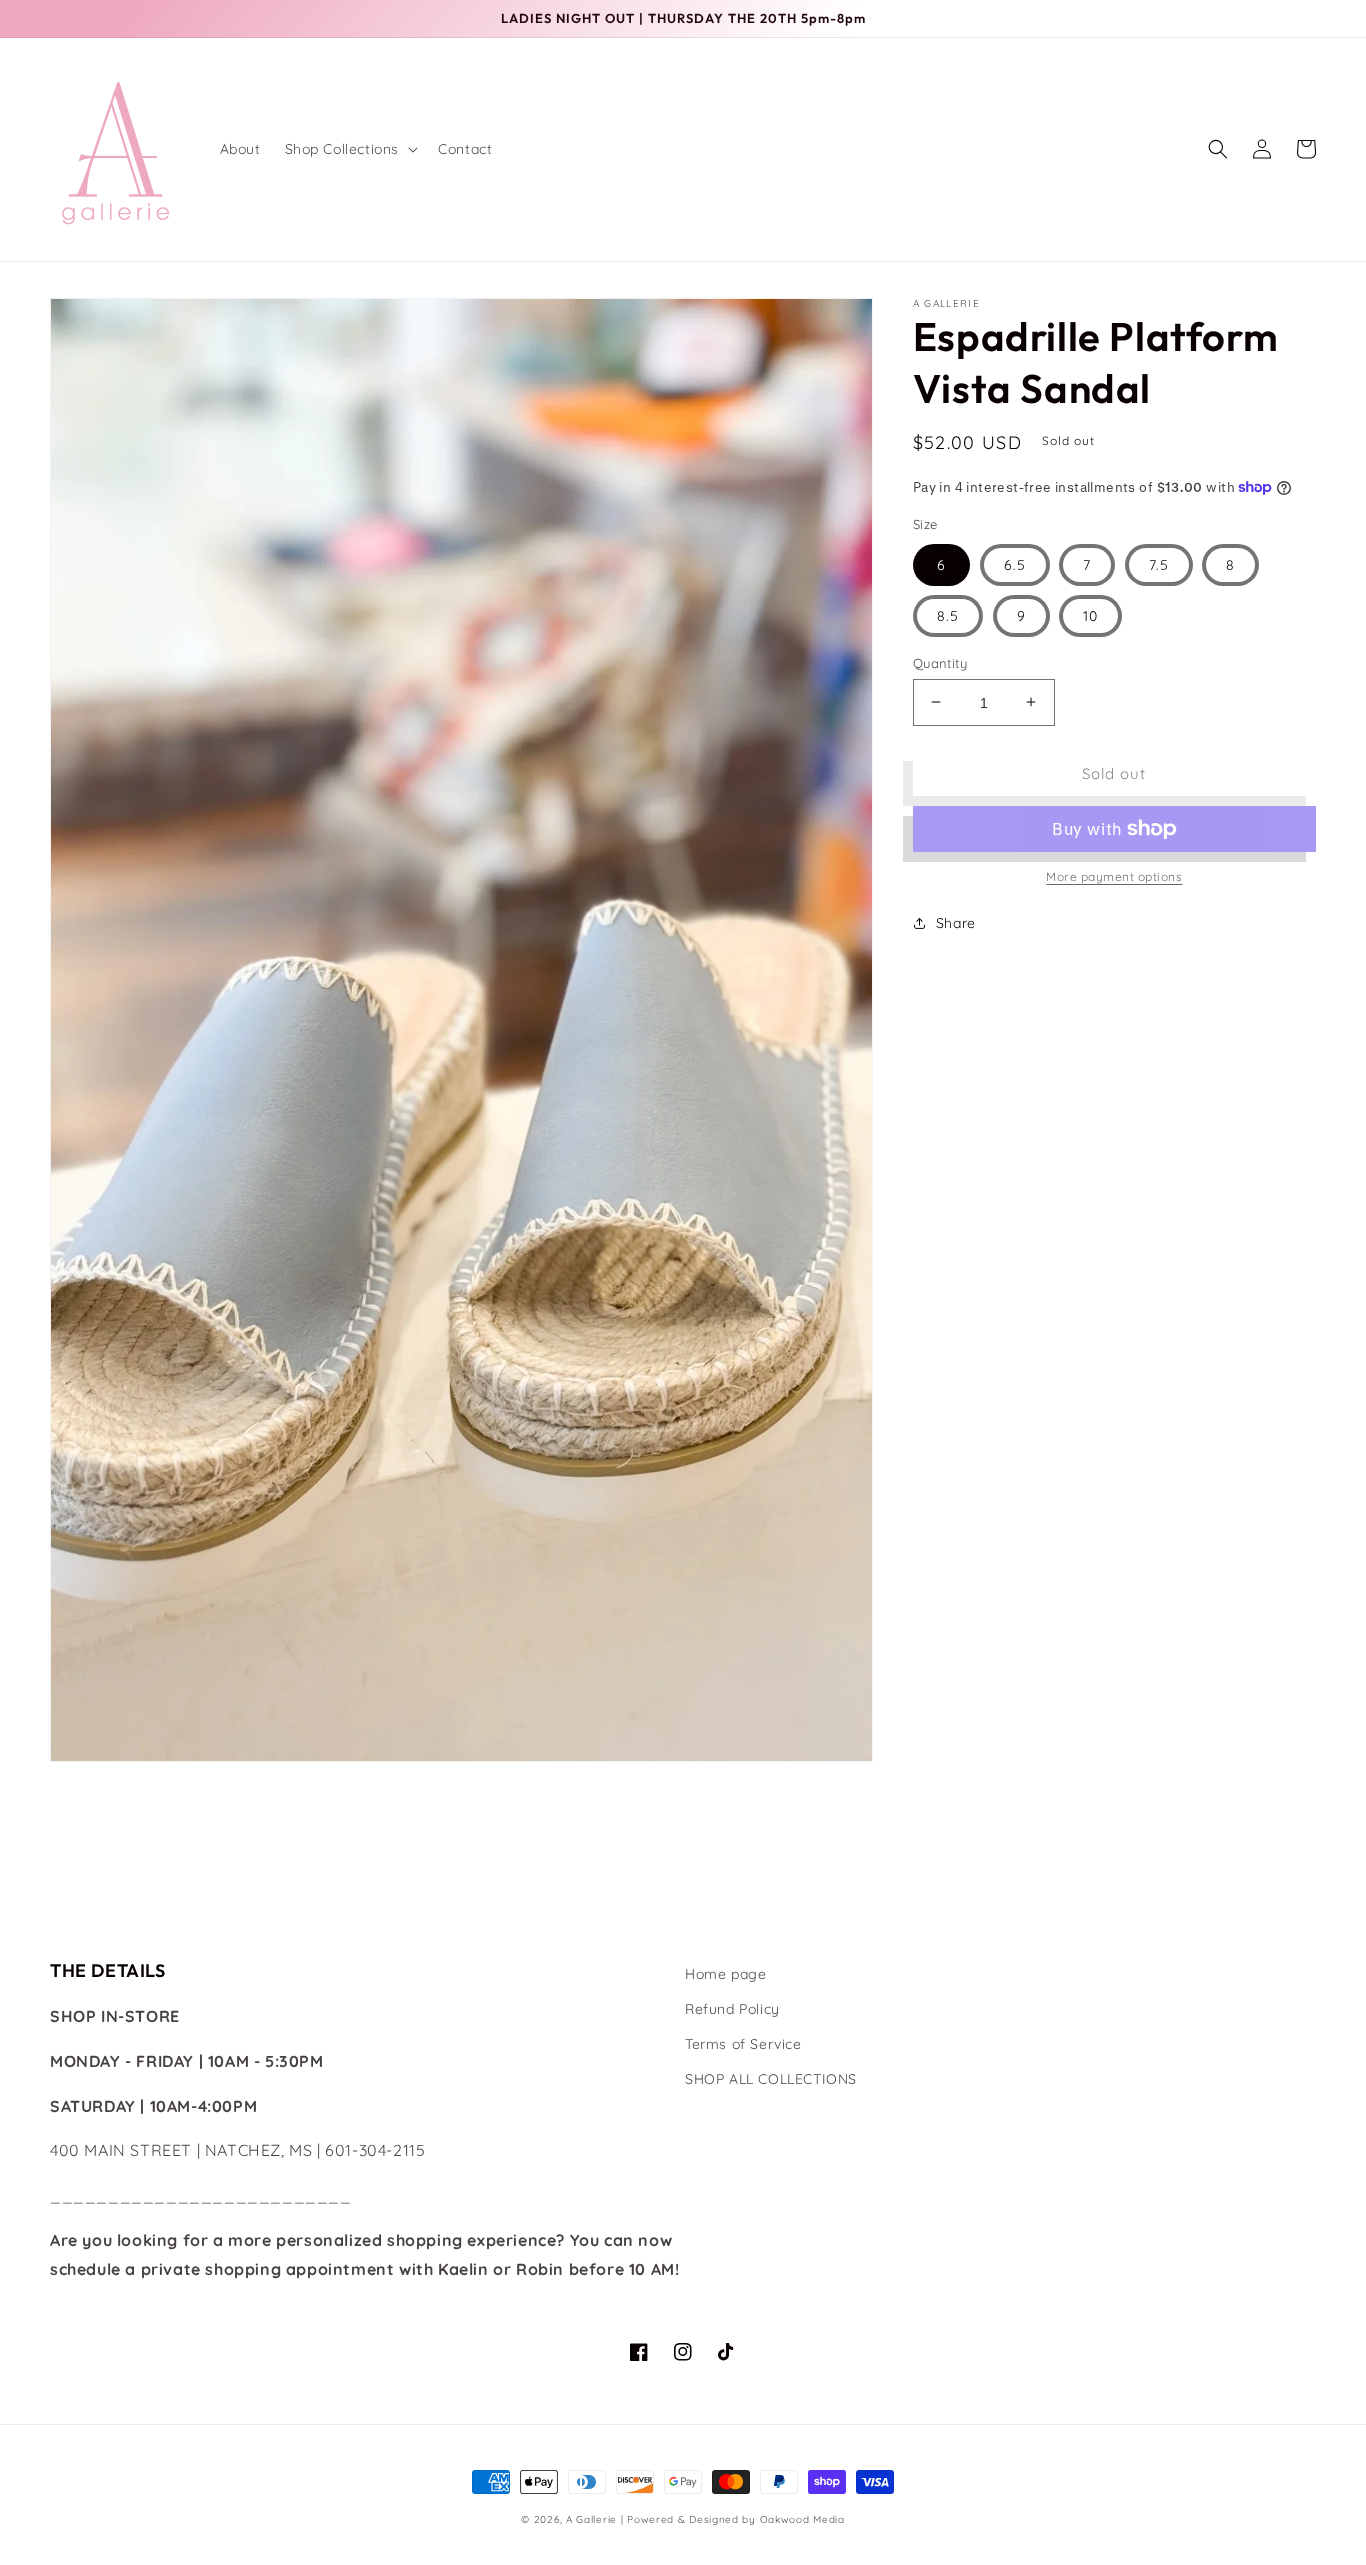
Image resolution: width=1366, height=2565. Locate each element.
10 (1090, 615)
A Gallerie (593, 2519)
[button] (350, 149)
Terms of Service (743, 2044)
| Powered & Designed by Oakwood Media (733, 2519)
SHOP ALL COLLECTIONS (771, 2079)
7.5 (1159, 564)
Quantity (940, 662)
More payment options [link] (1114, 876)
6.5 (1015, 564)
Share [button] (956, 923)
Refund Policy (732, 2009)
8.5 (948, 615)
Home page (725, 1974)
